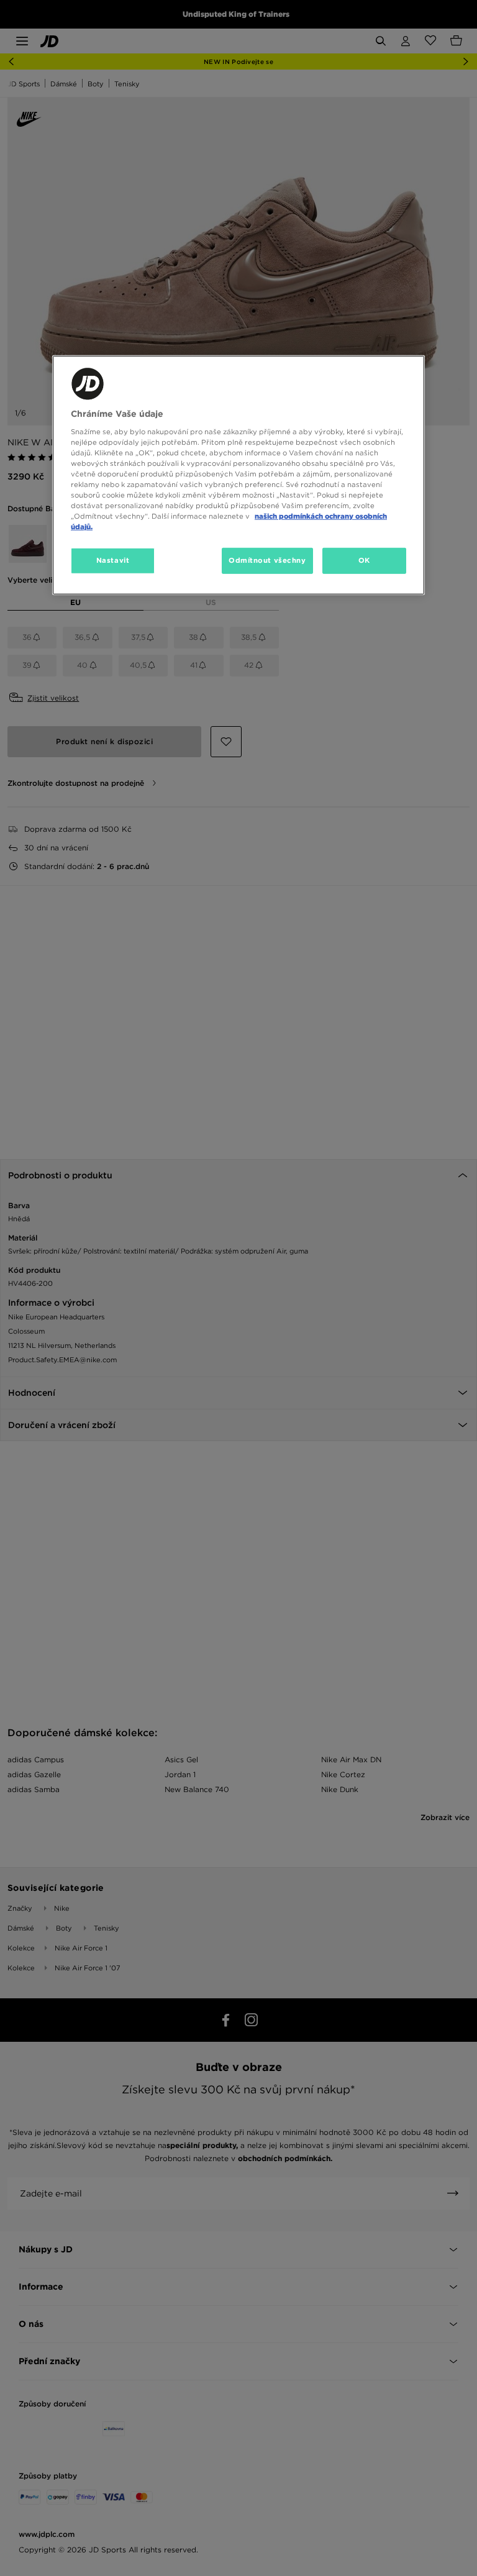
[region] (238, 475)
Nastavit (113, 560)
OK (364, 560)
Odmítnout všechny (267, 560)
